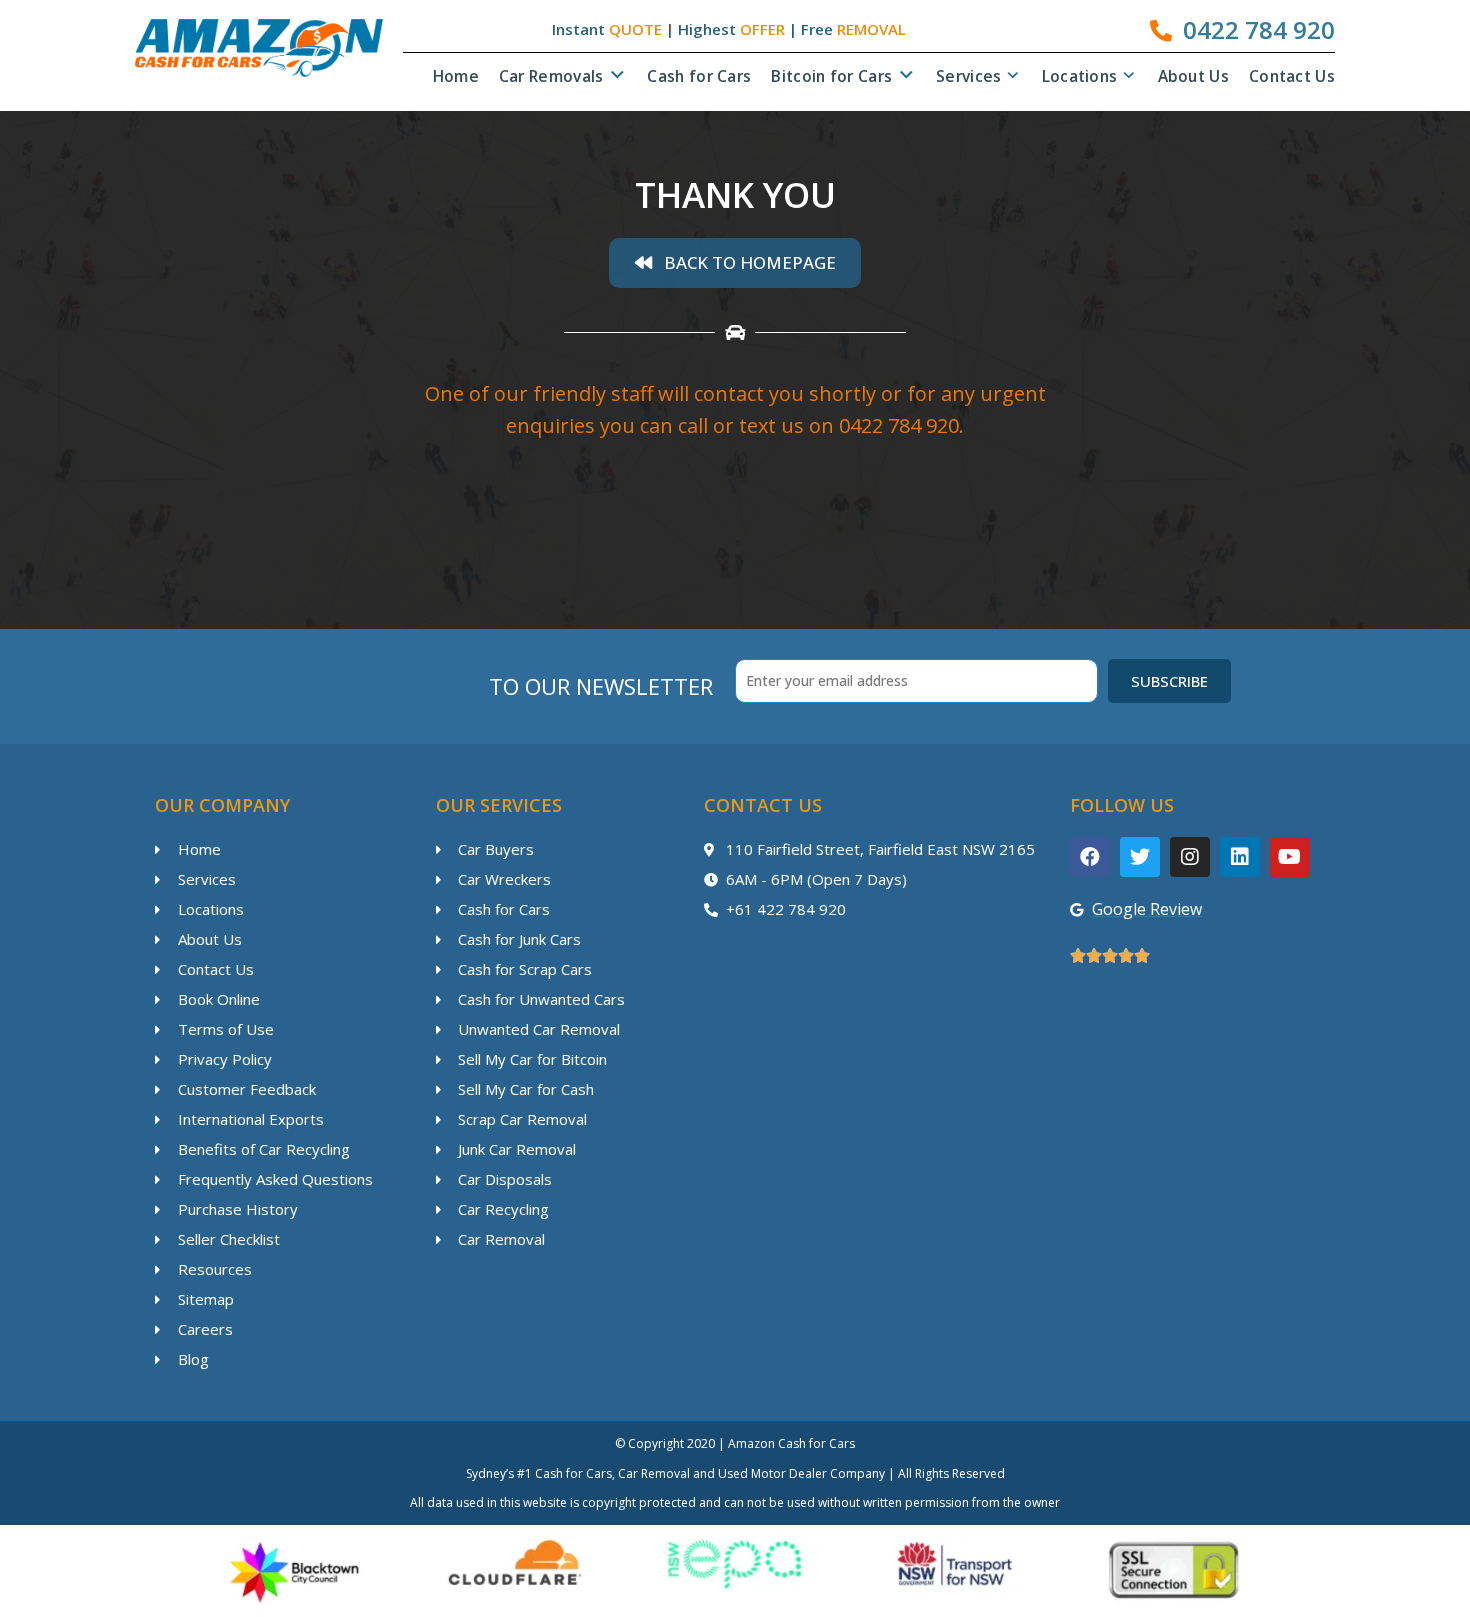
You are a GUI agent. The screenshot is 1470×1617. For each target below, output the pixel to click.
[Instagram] (1190, 857)
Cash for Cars (699, 76)
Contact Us (1292, 76)
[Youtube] (1290, 857)
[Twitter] (1140, 857)
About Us (1193, 76)
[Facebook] (1090, 857)
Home (456, 76)
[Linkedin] (1240, 857)
